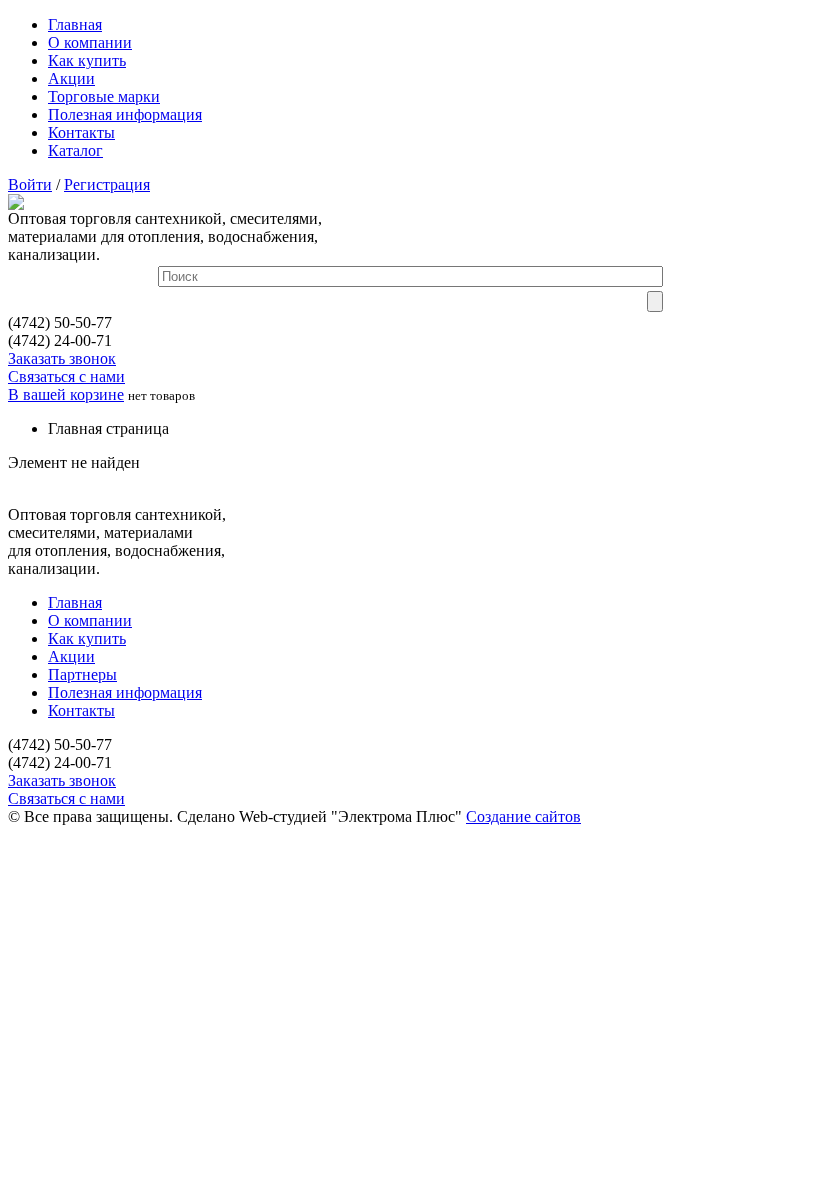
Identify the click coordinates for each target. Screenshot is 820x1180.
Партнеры (82, 674)
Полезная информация (125, 114)
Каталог (75, 150)
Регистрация (107, 184)
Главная (75, 24)
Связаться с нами (66, 376)
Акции (71, 78)
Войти (30, 184)
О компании (90, 42)
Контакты (81, 132)
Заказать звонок (62, 358)
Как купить (87, 60)
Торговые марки (104, 96)
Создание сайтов (523, 816)
